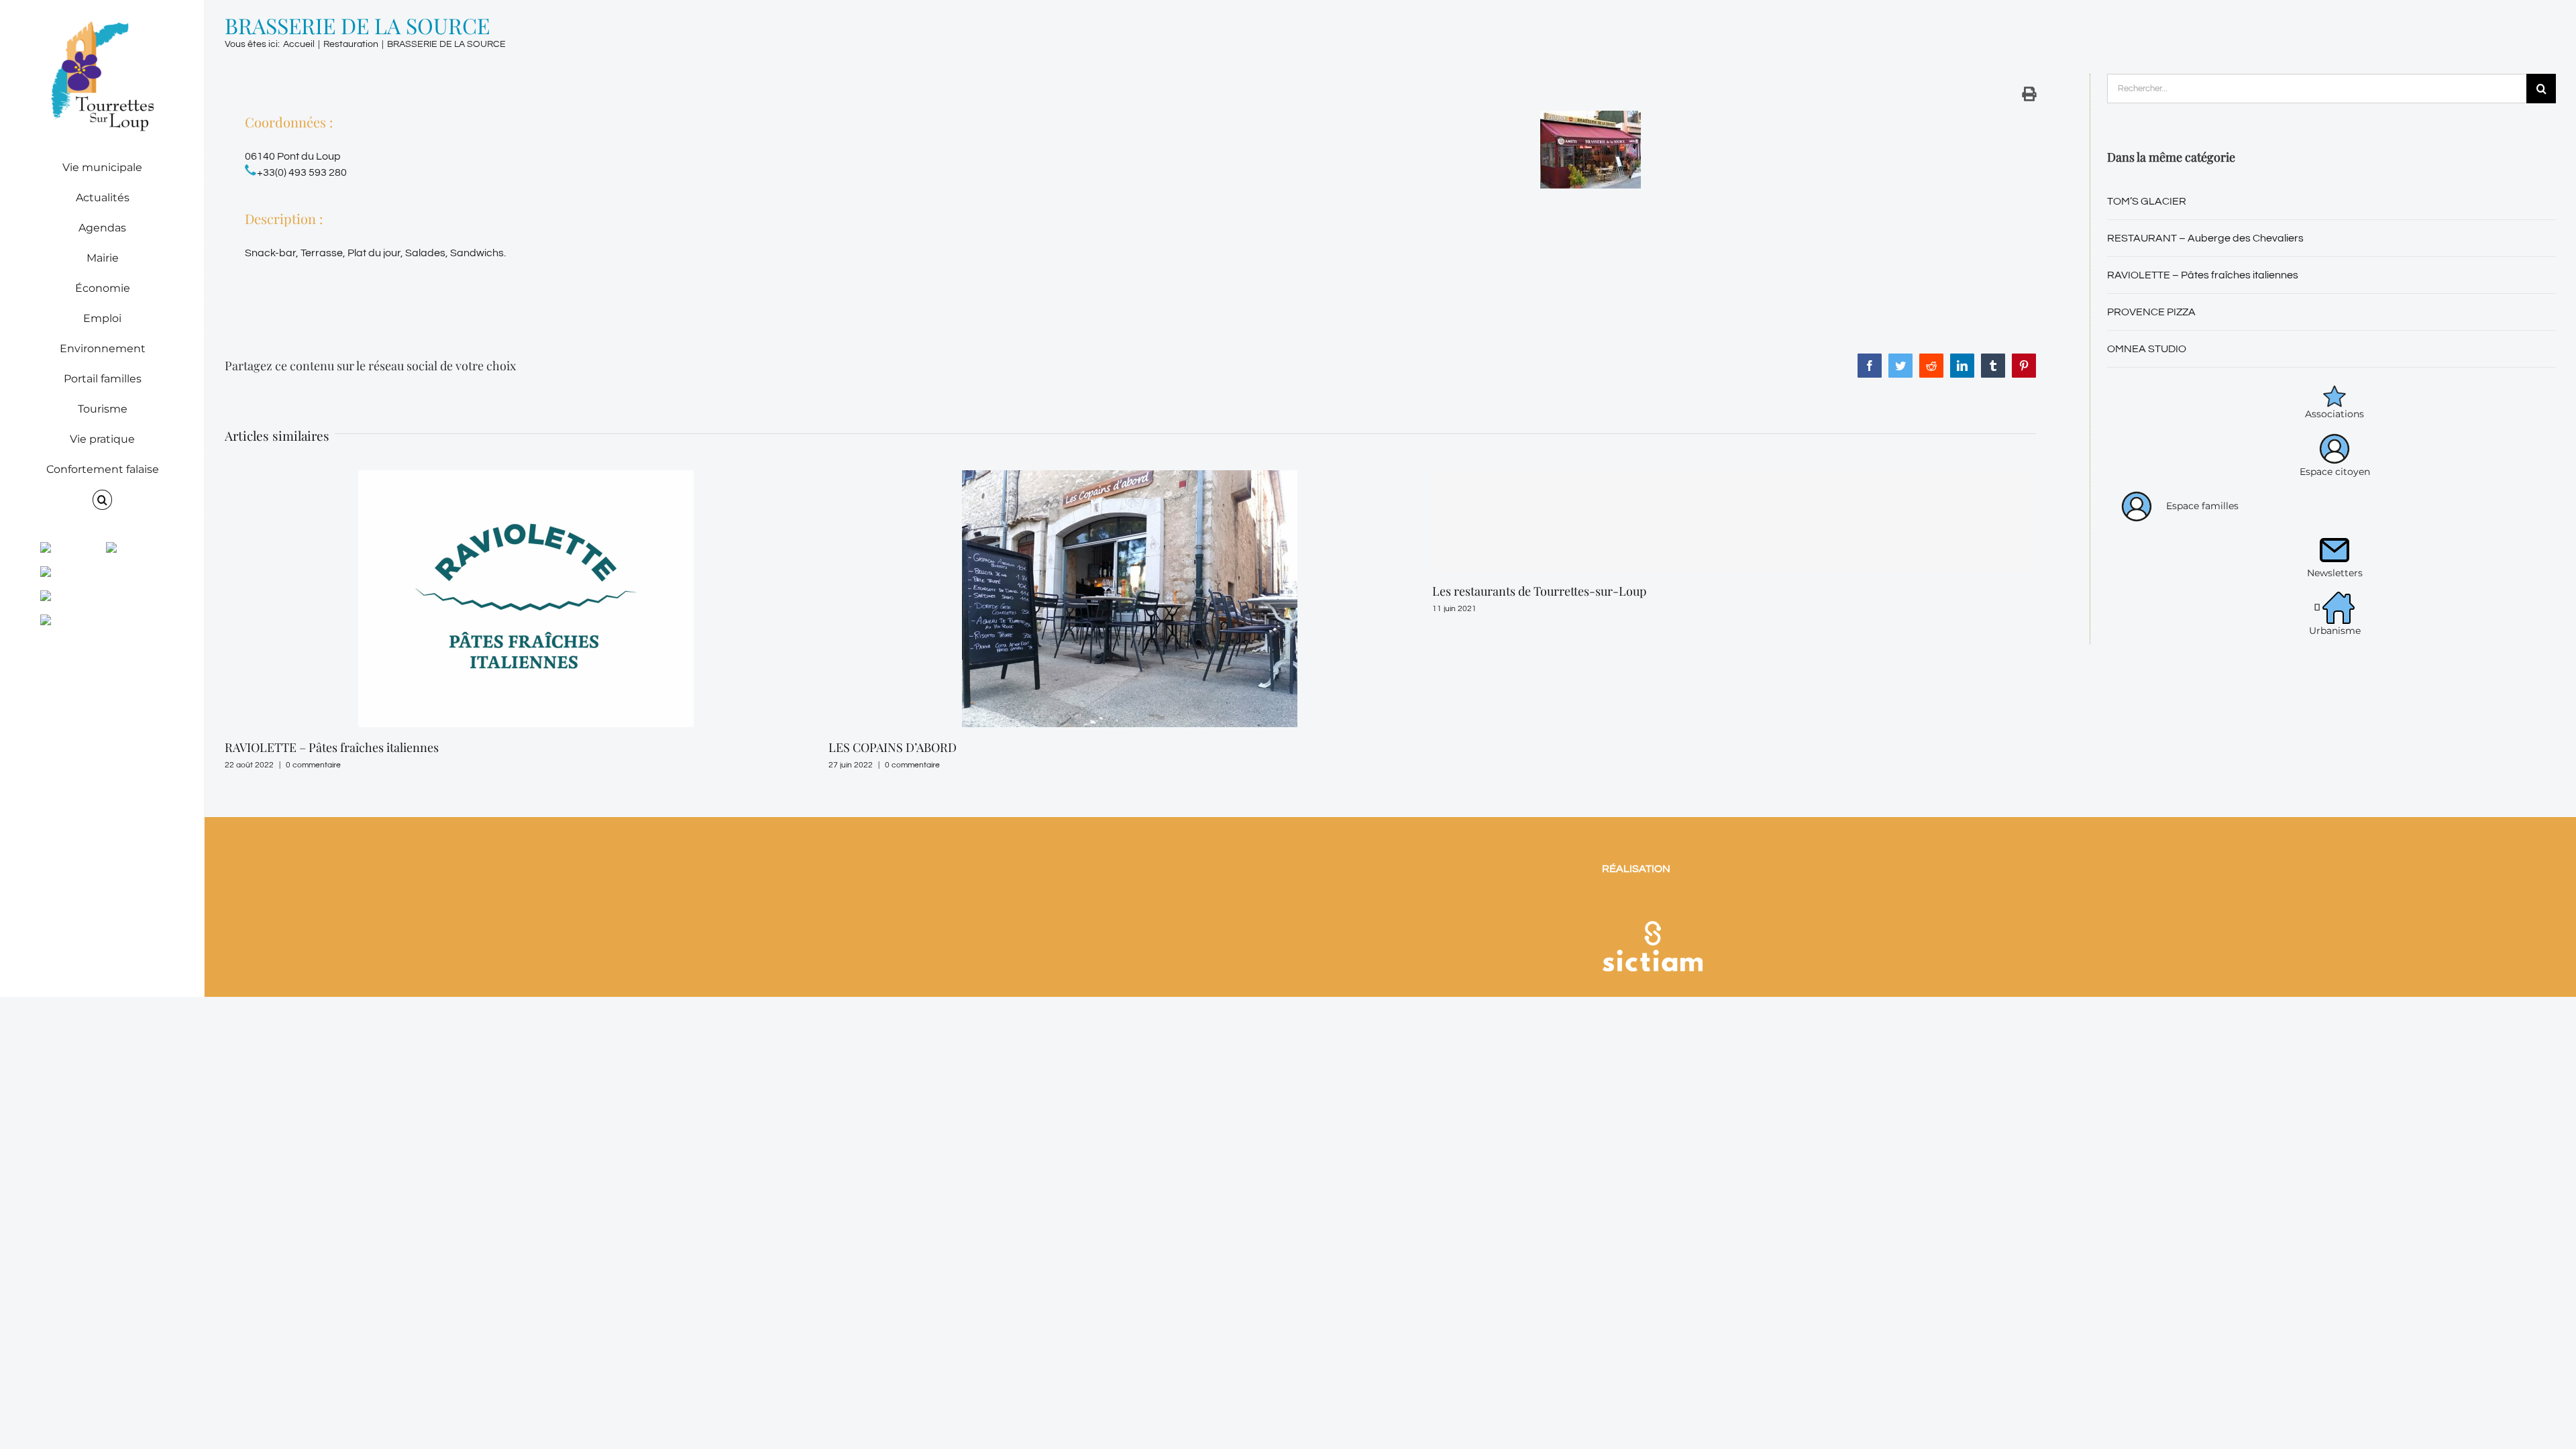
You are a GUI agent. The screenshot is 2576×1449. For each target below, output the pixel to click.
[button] (102, 500)
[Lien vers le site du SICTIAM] (1652, 904)
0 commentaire (309, 765)
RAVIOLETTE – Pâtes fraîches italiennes (2203, 275)
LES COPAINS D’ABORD (289, 747)
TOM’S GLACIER (2147, 201)
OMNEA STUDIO (1477, 747)
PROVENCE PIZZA (2151, 312)
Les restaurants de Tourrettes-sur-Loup (935, 591)
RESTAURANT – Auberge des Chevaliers (2205, 238)
